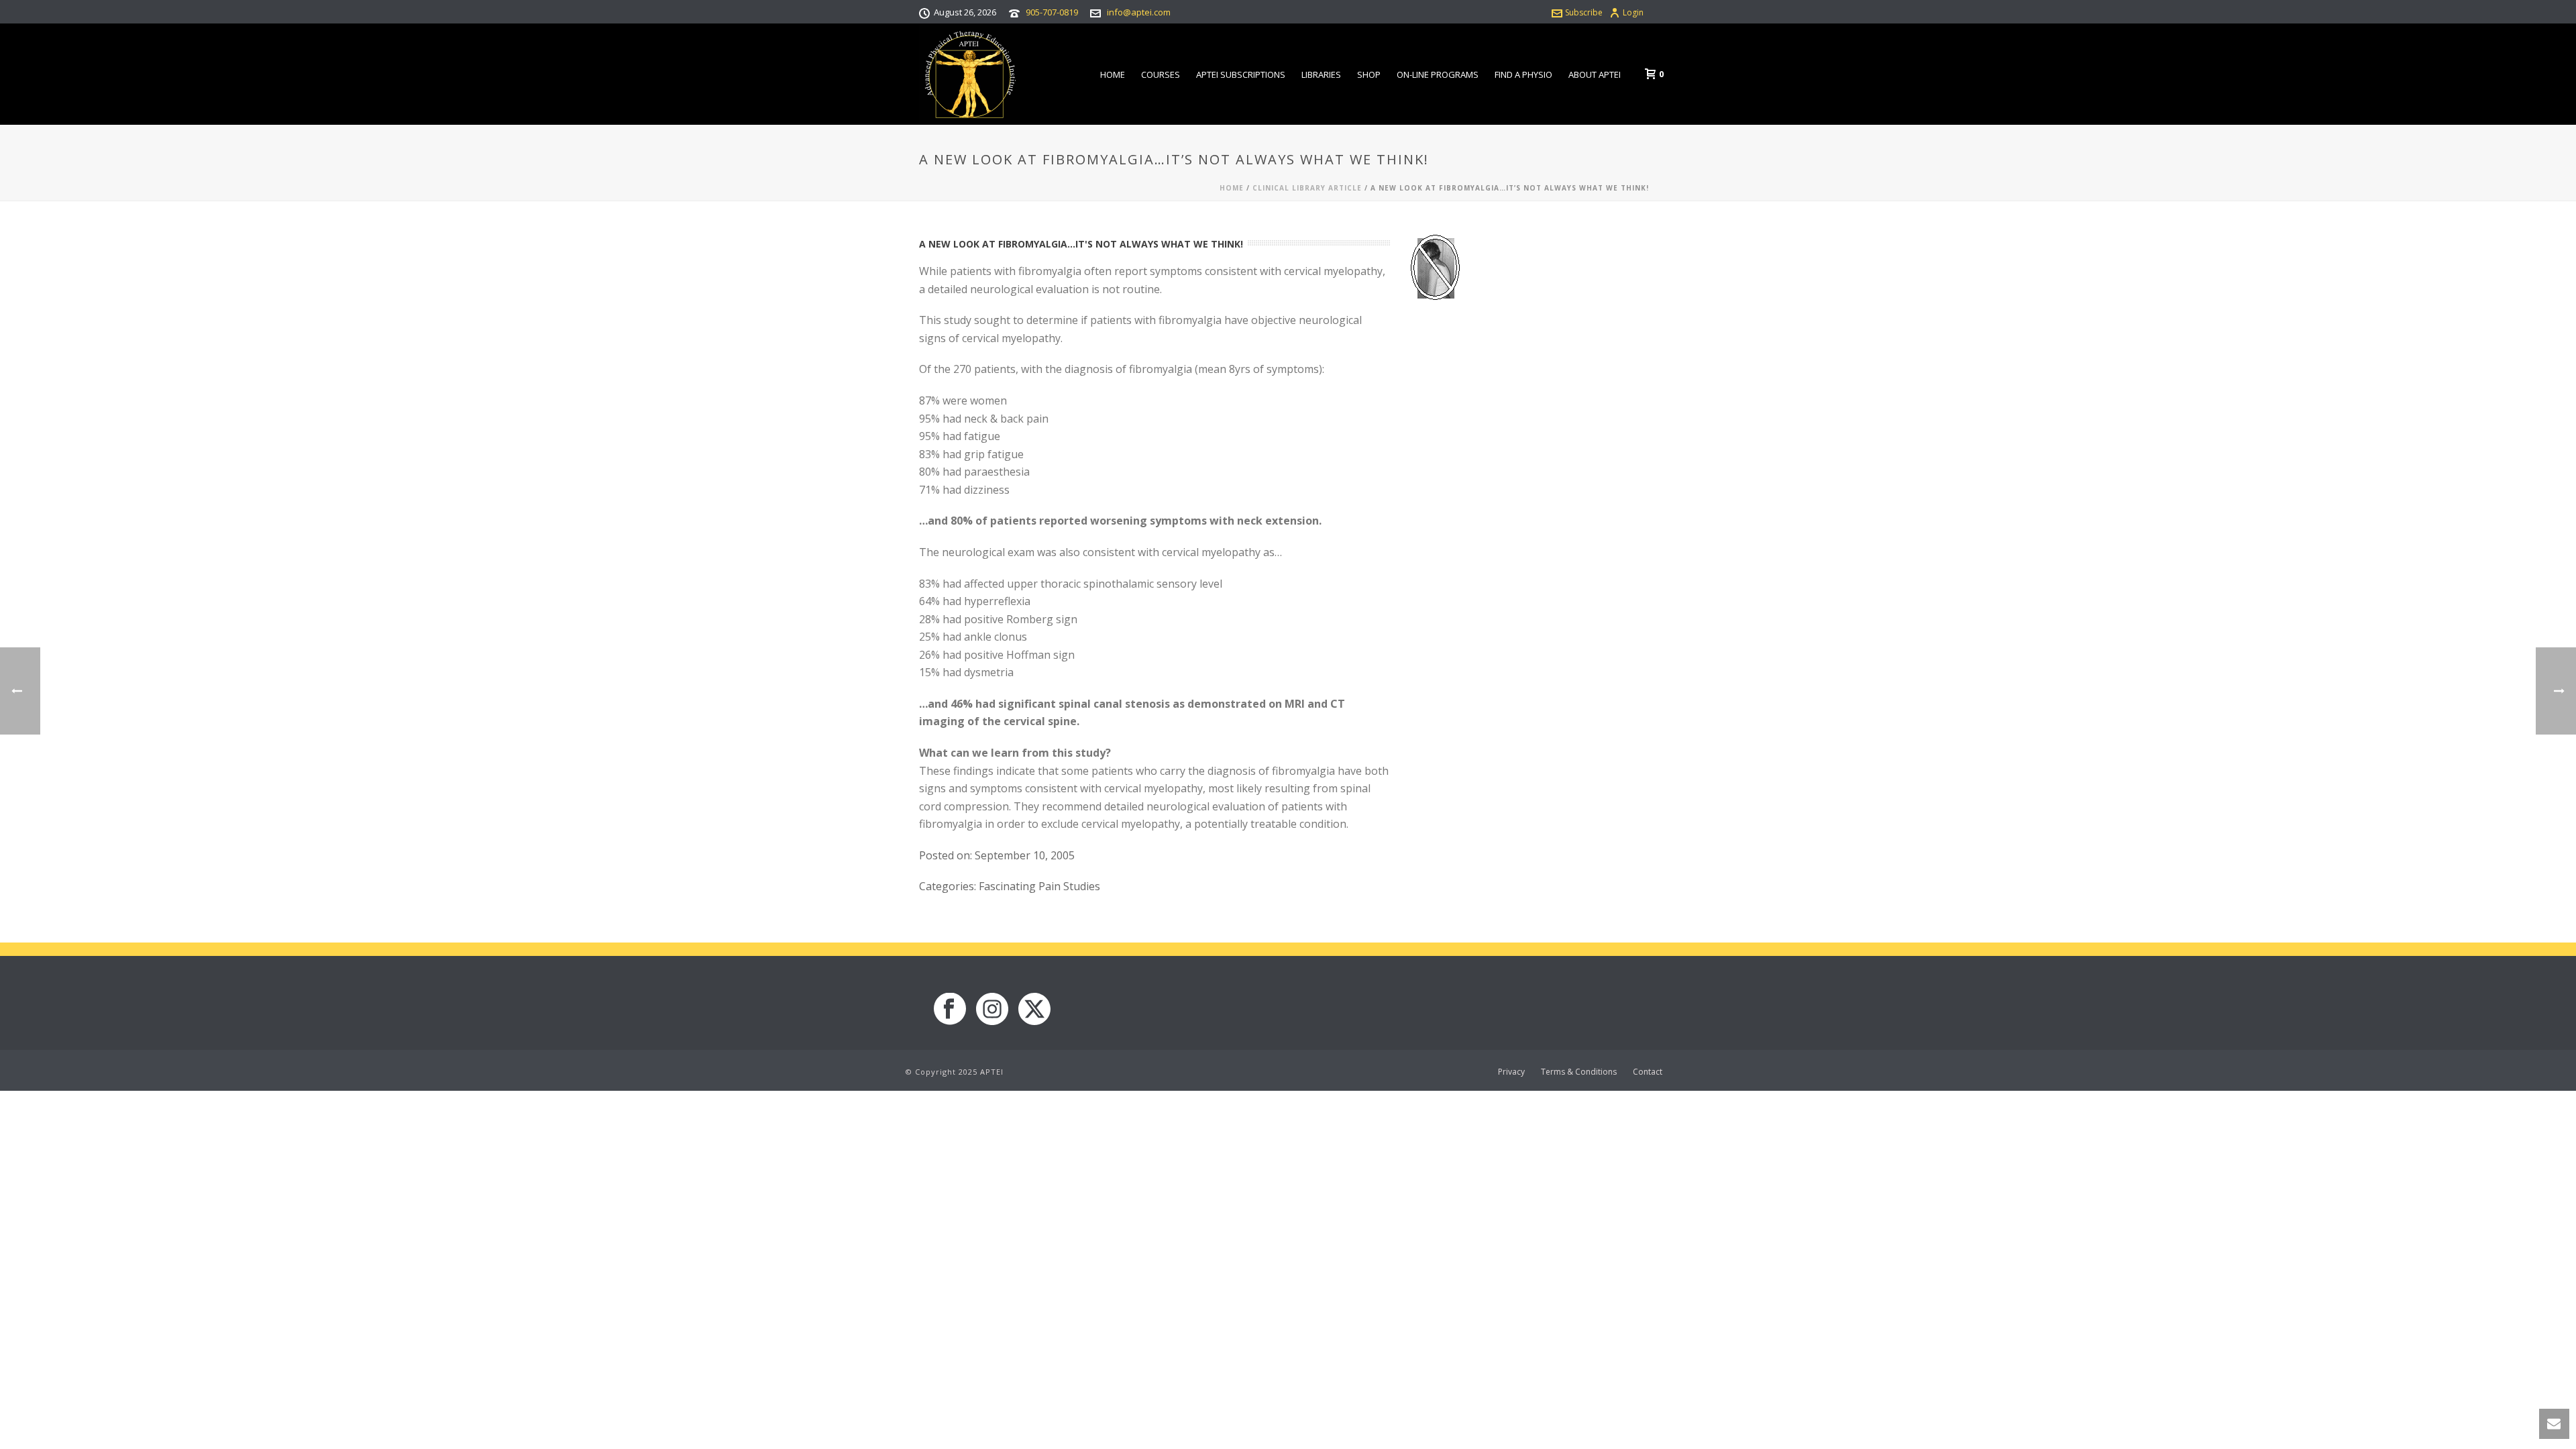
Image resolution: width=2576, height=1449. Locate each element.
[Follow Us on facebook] (950, 1010)
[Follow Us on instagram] (992, 1010)
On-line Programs (1438, 74)
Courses (1161, 74)
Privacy (1511, 1072)
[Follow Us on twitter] (1034, 1010)
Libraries (1321, 74)
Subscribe (1584, 12)
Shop (1369, 74)
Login (1633, 12)
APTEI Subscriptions (1241, 74)
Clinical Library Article (1307, 188)
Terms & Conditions (1579, 1072)
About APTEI (1595, 74)
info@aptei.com (1139, 12)
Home (1113, 74)
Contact (1648, 1072)
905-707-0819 (1052, 12)
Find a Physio (1523, 74)
